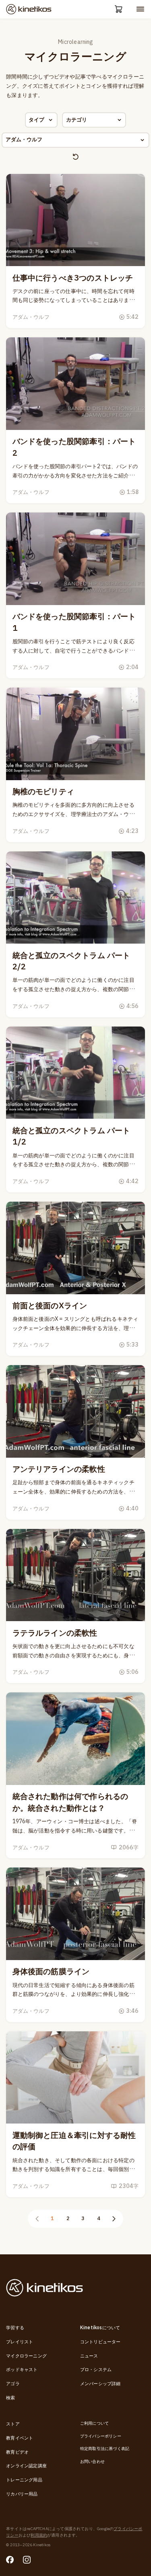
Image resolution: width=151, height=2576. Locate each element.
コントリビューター (100, 2342)
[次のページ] (114, 2219)
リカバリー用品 (22, 2494)
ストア (13, 2424)
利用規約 (39, 2535)
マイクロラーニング (26, 2356)
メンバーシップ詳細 (100, 2384)
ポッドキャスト (22, 2370)
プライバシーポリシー (101, 2436)
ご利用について (94, 2423)
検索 (10, 2398)
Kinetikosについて (100, 2328)
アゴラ (13, 2384)
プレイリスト (20, 2342)
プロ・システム (96, 2370)
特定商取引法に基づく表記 (105, 2449)
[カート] (119, 9)
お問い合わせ (92, 2462)
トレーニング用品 (24, 2480)
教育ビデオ (17, 2452)
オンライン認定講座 (26, 2466)
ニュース (89, 2356)
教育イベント (20, 2438)
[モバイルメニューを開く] (140, 9)
